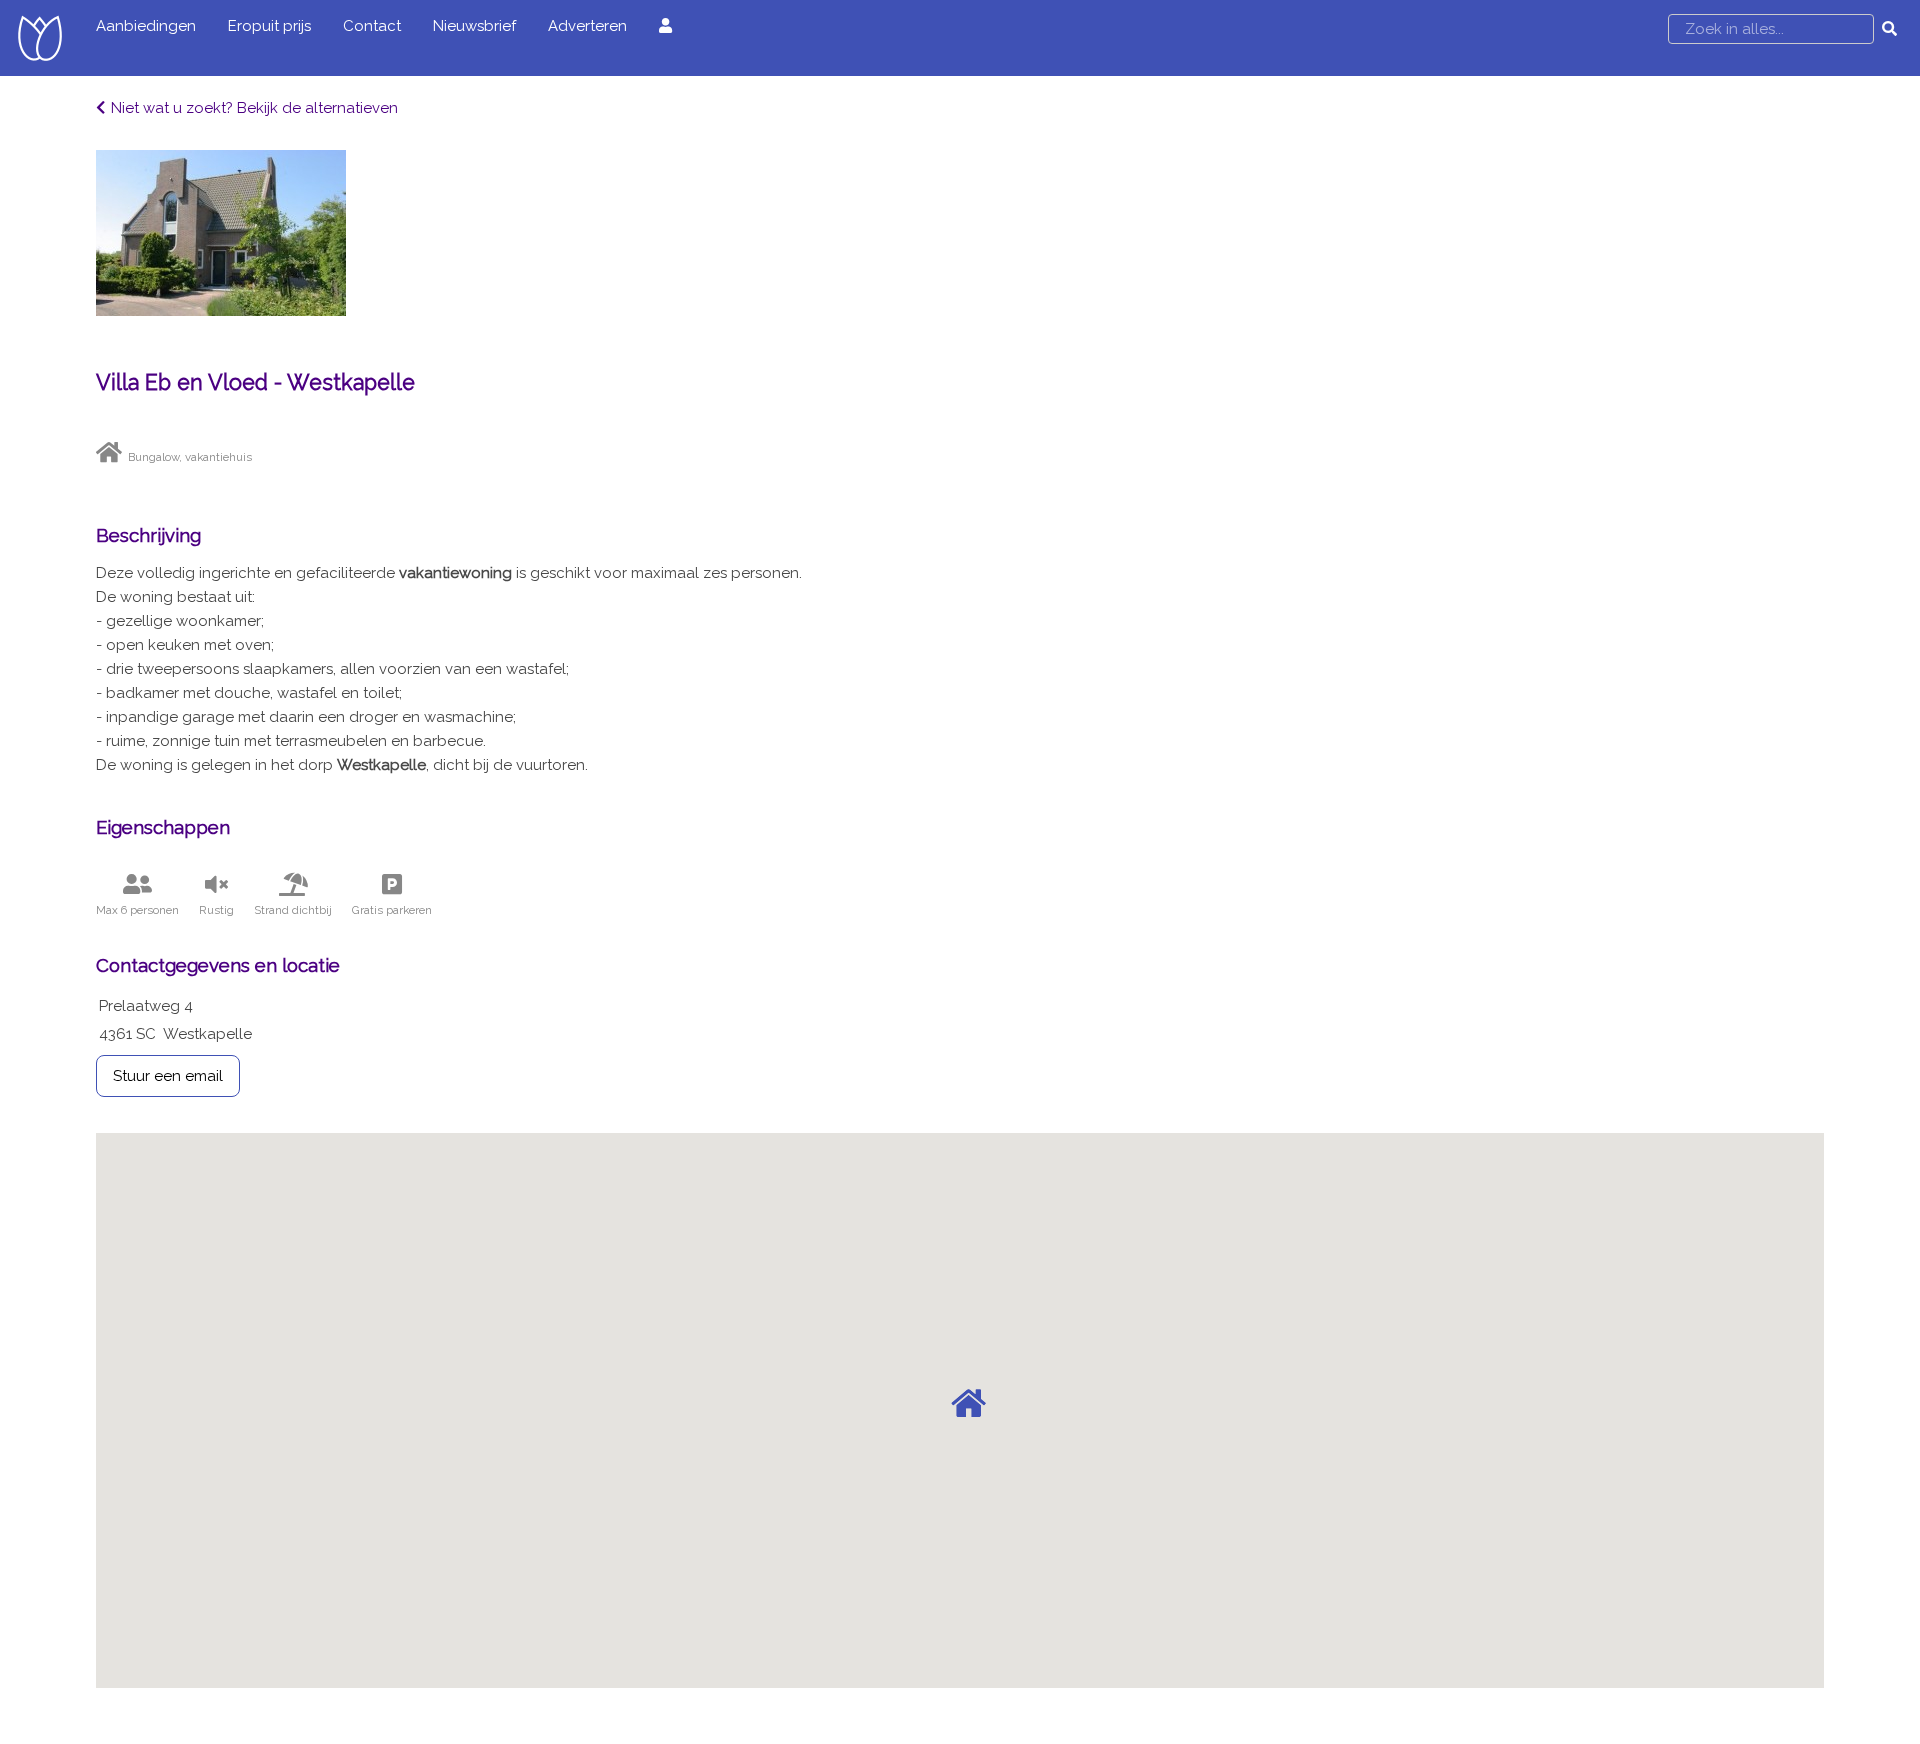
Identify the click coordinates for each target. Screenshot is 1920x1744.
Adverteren (587, 26)
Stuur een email (168, 1076)
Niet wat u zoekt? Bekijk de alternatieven (254, 108)
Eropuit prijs (269, 26)
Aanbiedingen (146, 26)
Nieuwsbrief (474, 26)
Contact (372, 26)
